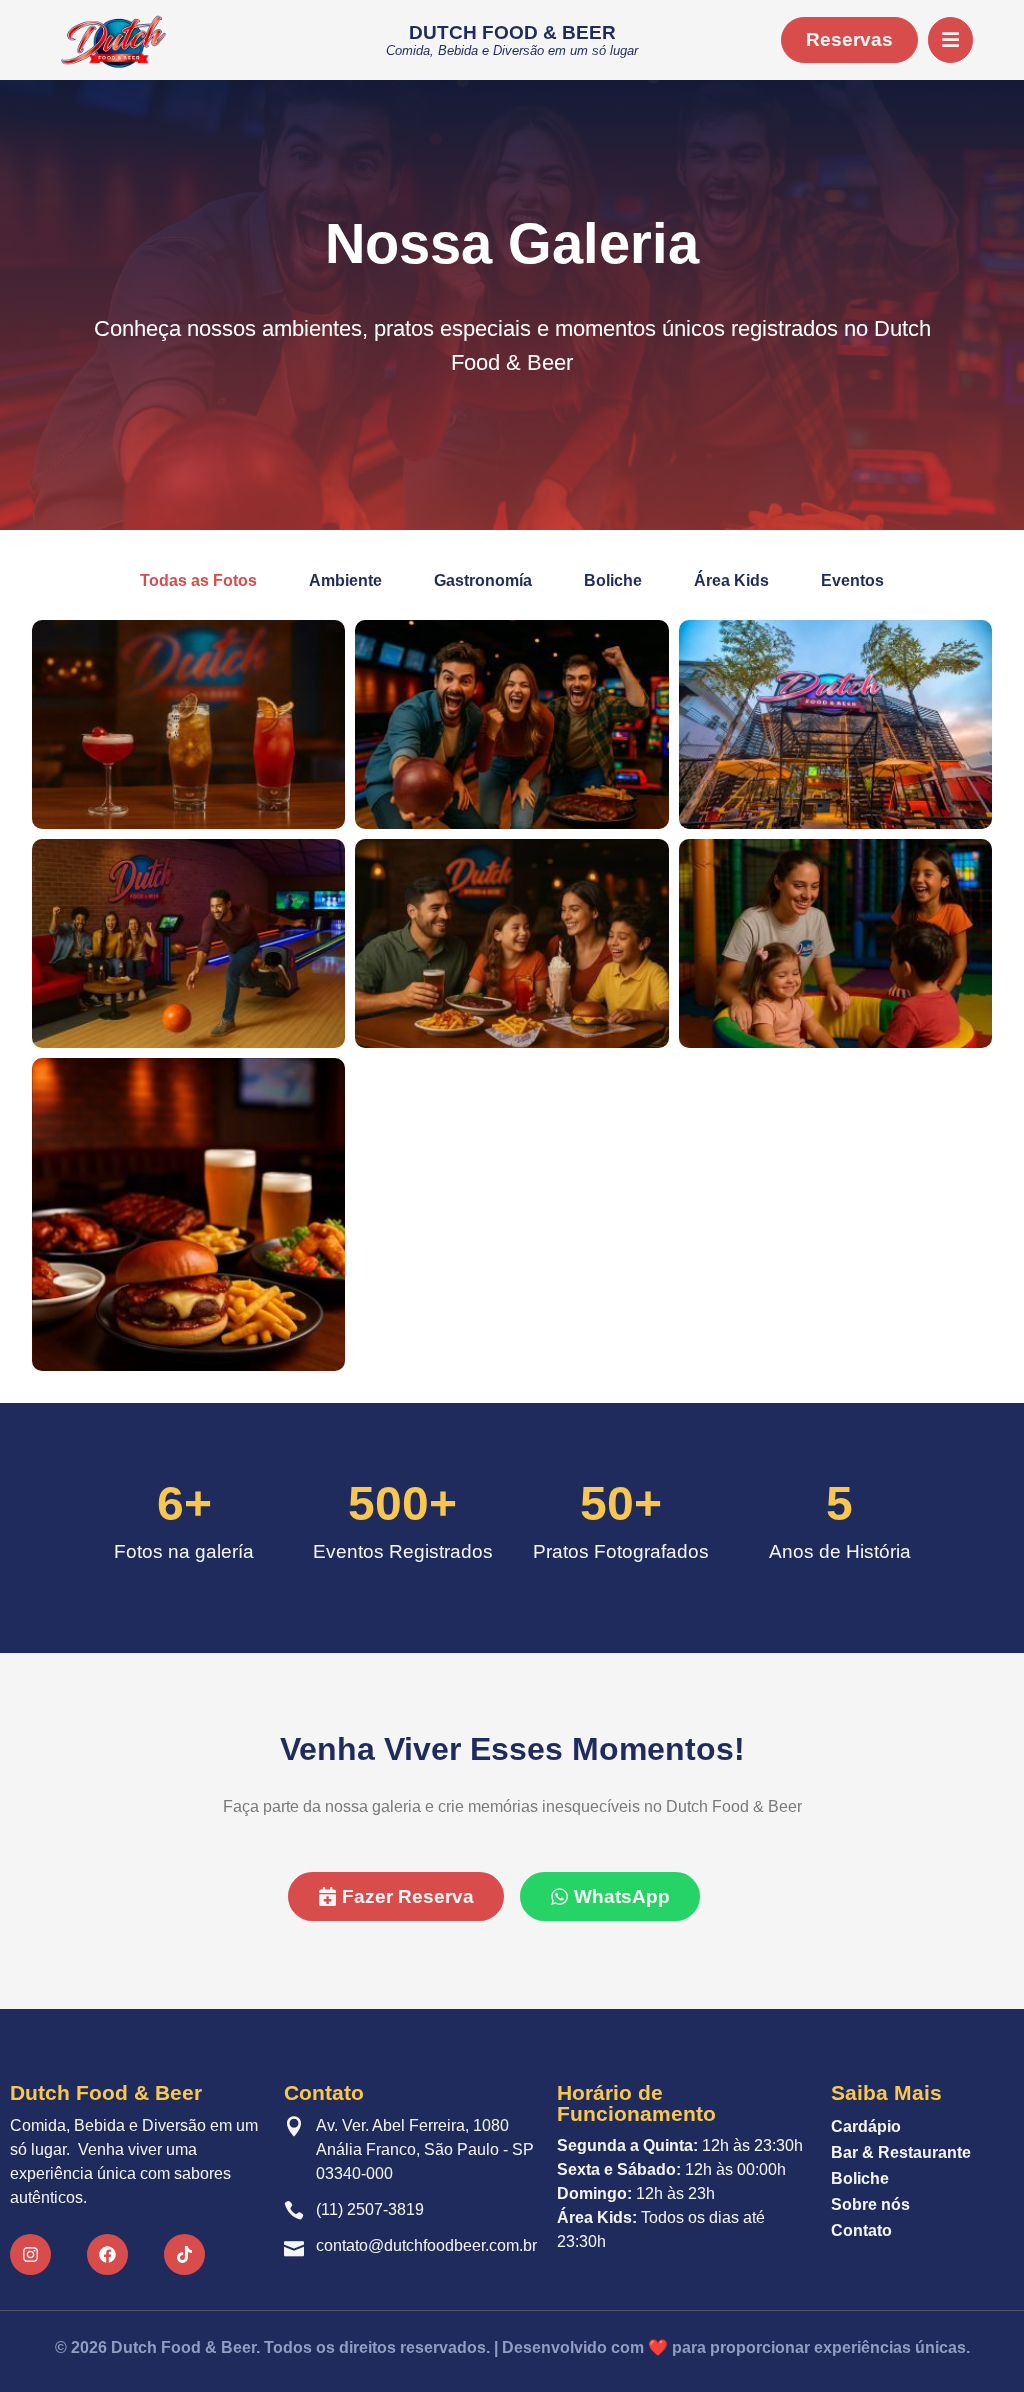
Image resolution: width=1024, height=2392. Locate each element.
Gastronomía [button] (483, 580)
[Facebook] (107, 2254)
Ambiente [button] (345, 580)
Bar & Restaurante (901, 2152)
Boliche (860, 2178)
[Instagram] (30, 2254)
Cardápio (866, 2126)
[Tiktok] (184, 2254)
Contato (861, 2230)
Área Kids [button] (731, 580)
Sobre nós (870, 2204)
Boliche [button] (613, 580)
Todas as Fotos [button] (198, 580)
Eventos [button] (852, 580)
